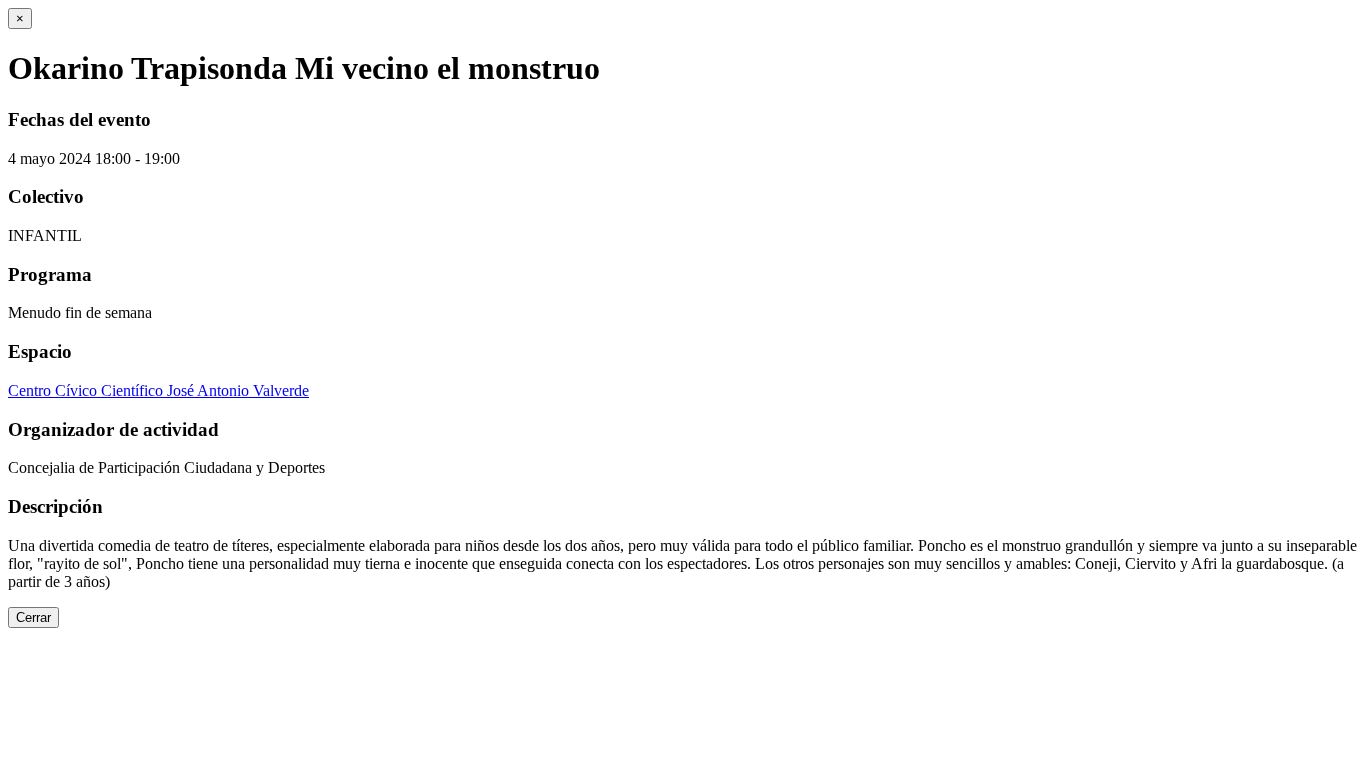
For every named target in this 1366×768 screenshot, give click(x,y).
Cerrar (33, 617)
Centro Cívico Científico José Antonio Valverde (158, 390)
